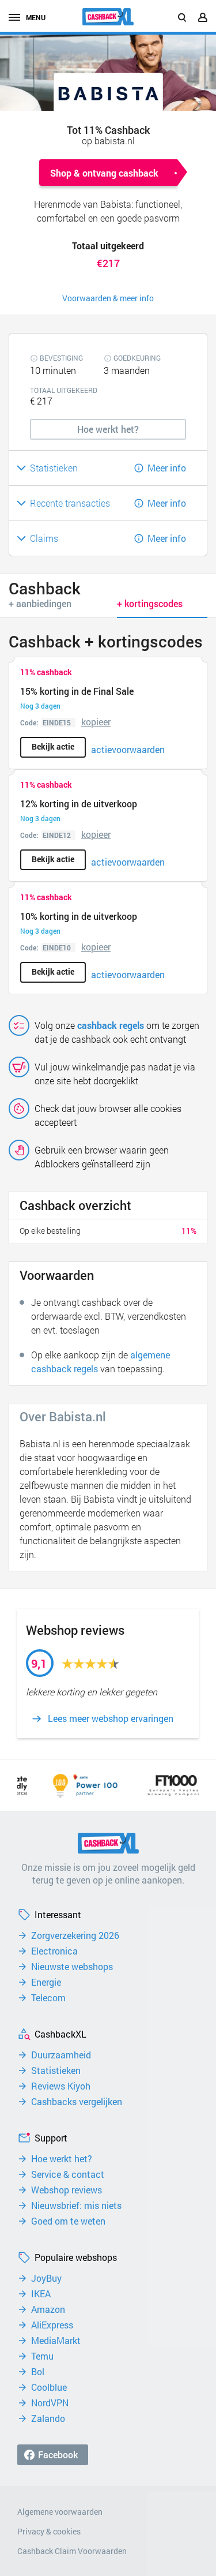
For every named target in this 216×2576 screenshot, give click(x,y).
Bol (38, 2372)
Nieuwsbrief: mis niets (76, 2206)
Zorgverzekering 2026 (75, 1935)
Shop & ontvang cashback (104, 173)
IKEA (41, 2294)
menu (36, 17)
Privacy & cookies (49, 2531)
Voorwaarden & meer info (108, 298)
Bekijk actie (53, 746)
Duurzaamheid (61, 2055)
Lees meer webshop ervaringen (111, 1718)
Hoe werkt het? (62, 2159)
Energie (46, 1982)
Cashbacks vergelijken (77, 2102)
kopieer (96, 722)
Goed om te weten (68, 2221)
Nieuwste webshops (72, 1967)
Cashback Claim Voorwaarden (72, 2551)
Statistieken (56, 2070)
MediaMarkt (56, 2341)
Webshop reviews (67, 2190)
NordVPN (50, 2403)
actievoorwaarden (128, 749)
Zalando (48, 2418)
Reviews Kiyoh (61, 2086)
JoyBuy (46, 2278)
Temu (42, 2356)
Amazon (48, 2309)
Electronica (54, 1951)
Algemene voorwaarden (60, 2512)
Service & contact (68, 2174)
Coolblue (49, 2387)
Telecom (48, 1998)
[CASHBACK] (108, 17)
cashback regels (111, 1025)
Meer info (167, 468)
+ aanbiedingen (40, 603)
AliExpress (52, 2325)
